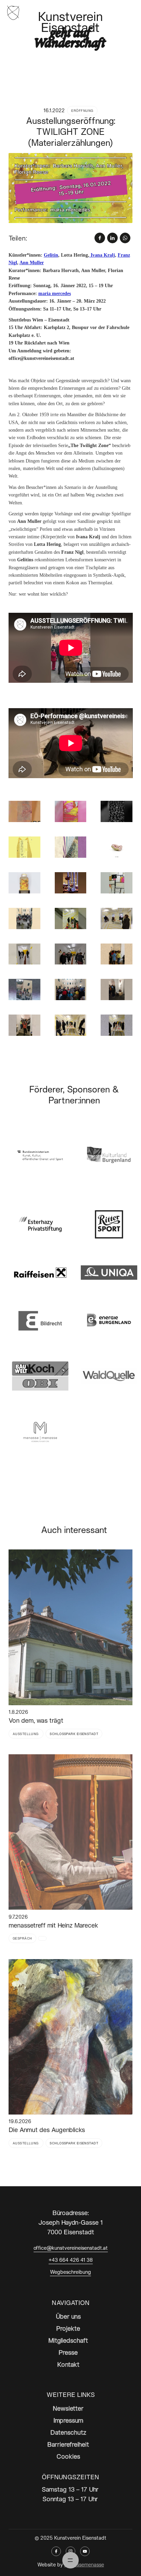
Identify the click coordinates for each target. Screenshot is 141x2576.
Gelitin (51, 255)
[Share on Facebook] (100, 238)
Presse (68, 2352)
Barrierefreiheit (68, 2444)
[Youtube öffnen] (85, 2551)
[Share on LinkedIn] (112, 238)
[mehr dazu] (71, 1627)
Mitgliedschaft (68, 2340)
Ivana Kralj (102, 255)
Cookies (68, 2456)
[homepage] (13, 12)
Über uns (68, 2316)
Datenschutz (68, 2432)
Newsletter (68, 2408)
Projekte (68, 2328)
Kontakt (68, 2364)
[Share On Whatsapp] (125, 238)
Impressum (68, 2420)
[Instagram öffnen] (70, 2551)
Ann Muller (32, 263)
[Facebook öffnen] (56, 2551)
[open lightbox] (71, 188)
